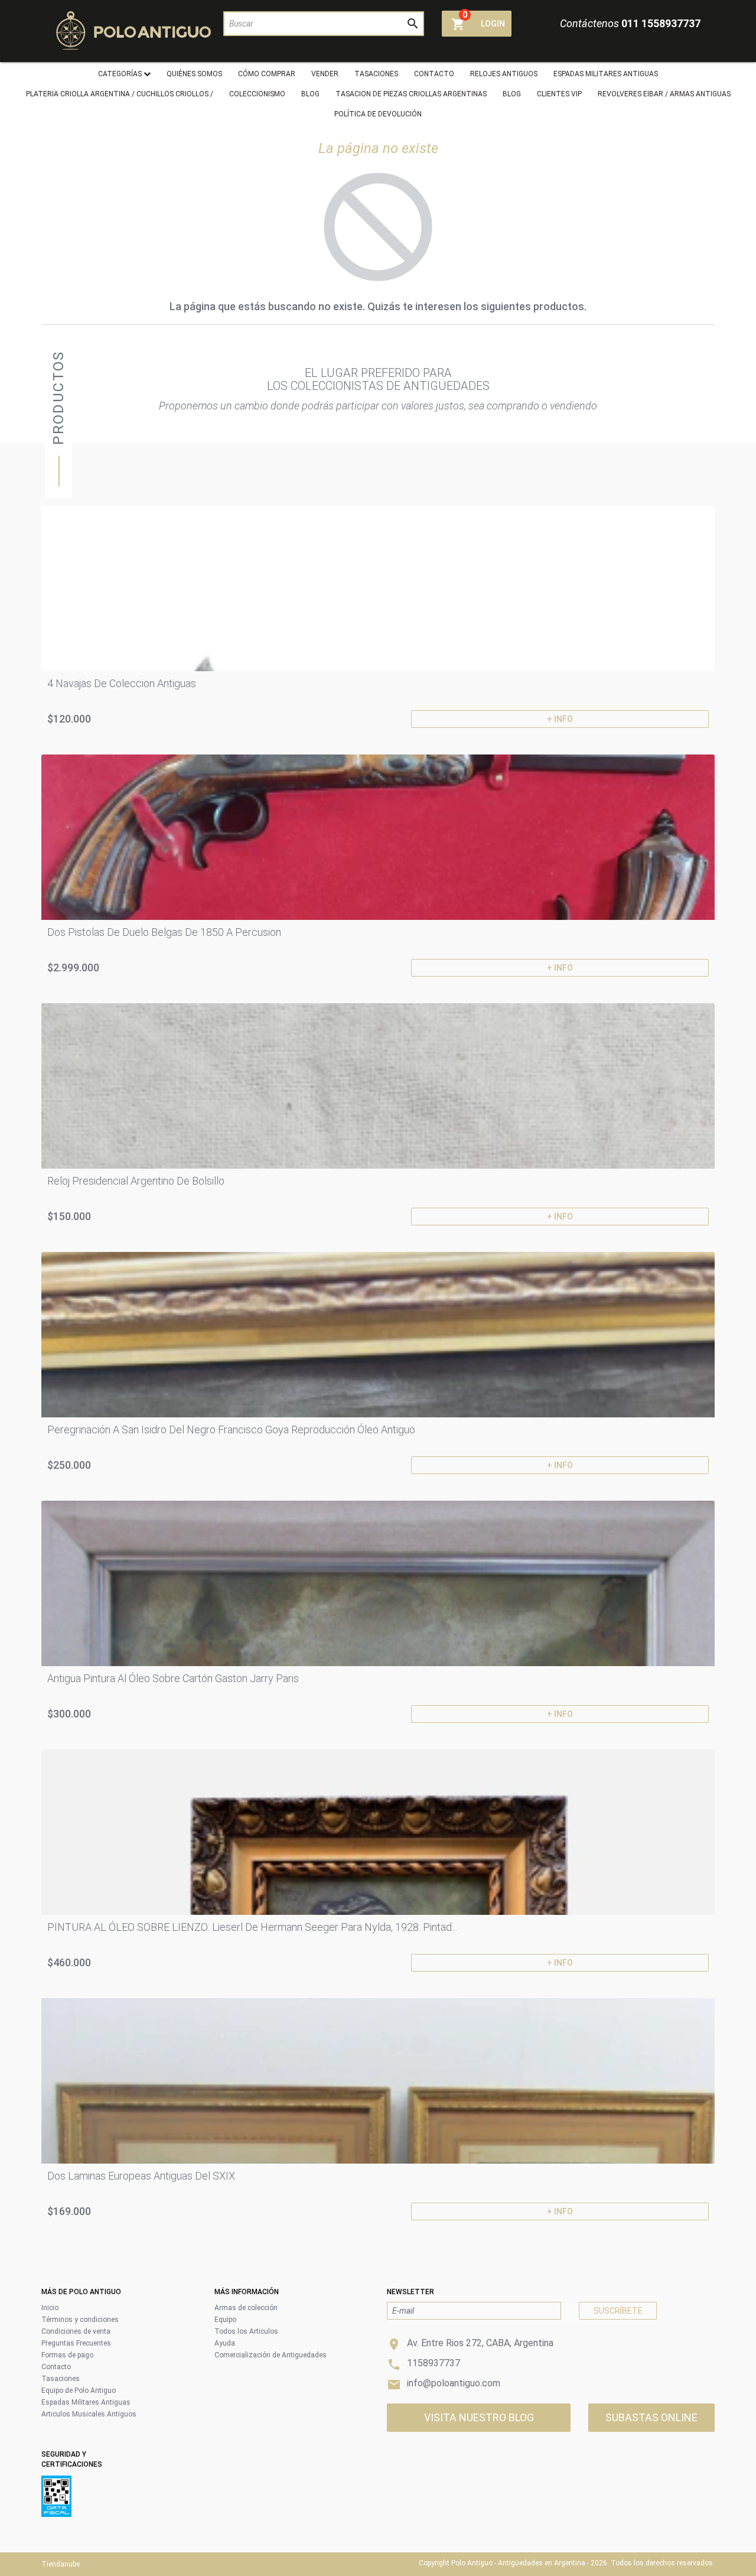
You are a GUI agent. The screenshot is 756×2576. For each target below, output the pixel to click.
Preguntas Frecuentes (76, 2343)
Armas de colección (246, 2308)
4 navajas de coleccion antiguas (122, 683)
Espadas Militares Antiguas (86, 2402)
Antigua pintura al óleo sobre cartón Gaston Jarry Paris (173, 1678)
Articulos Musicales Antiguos (89, 2414)
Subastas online (651, 2417)
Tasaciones (61, 2379)
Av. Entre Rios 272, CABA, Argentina (480, 2343)
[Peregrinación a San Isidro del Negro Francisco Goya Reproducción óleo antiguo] (378, 1335)
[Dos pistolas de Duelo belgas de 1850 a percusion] (378, 837)
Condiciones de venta (76, 2331)
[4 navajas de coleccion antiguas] (378, 588)
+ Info (560, 719)
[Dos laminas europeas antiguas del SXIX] (378, 2081)
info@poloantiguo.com (454, 2383)
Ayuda (225, 2343)
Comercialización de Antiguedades (271, 2355)
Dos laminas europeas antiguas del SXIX (141, 2176)
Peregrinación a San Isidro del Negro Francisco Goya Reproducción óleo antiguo (231, 1430)
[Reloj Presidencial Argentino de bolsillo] (378, 1086)
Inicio (50, 2308)
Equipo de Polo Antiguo (79, 2390)
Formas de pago (67, 2355)
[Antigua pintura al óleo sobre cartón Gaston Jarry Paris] (378, 1583)
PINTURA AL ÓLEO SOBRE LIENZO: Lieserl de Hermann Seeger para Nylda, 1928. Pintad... (252, 1927)
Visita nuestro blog (479, 2417)
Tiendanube (61, 2564)
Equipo (225, 2320)
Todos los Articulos (246, 2331)
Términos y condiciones (80, 2320)
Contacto (56, 2367)
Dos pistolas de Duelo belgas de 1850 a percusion (164, 932)
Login (493, 24)
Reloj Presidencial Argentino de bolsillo (136, 1181)
